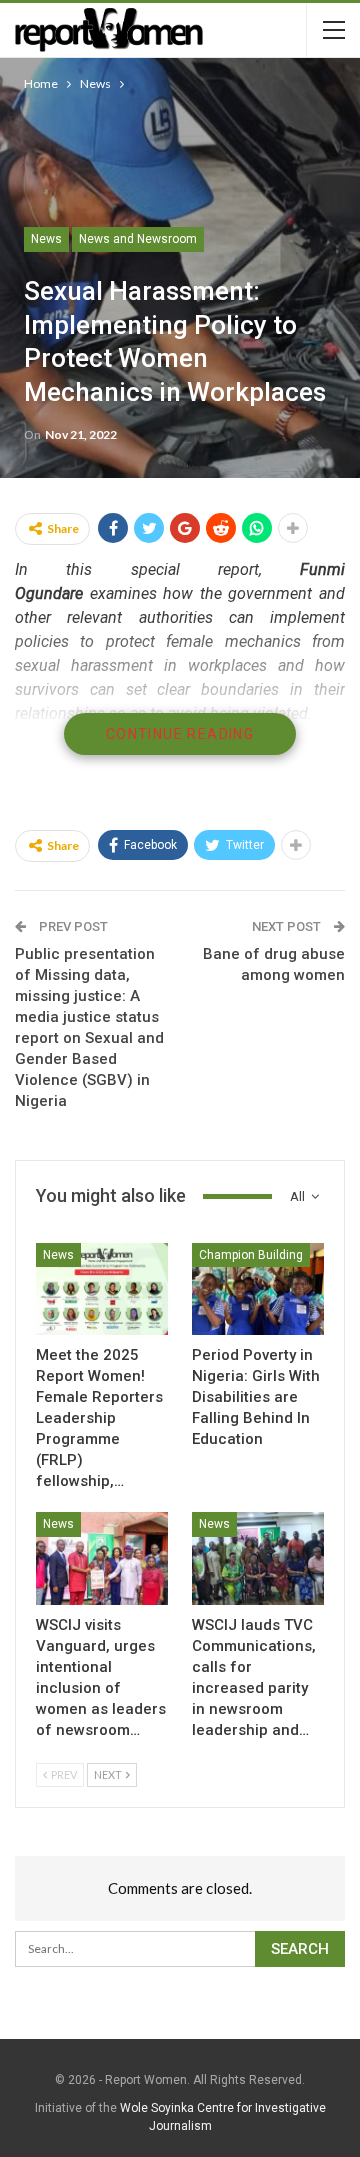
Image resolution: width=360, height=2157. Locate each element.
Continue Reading (180, 734)
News (46, 239)
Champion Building (251, 1255)
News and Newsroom (138, 239)
